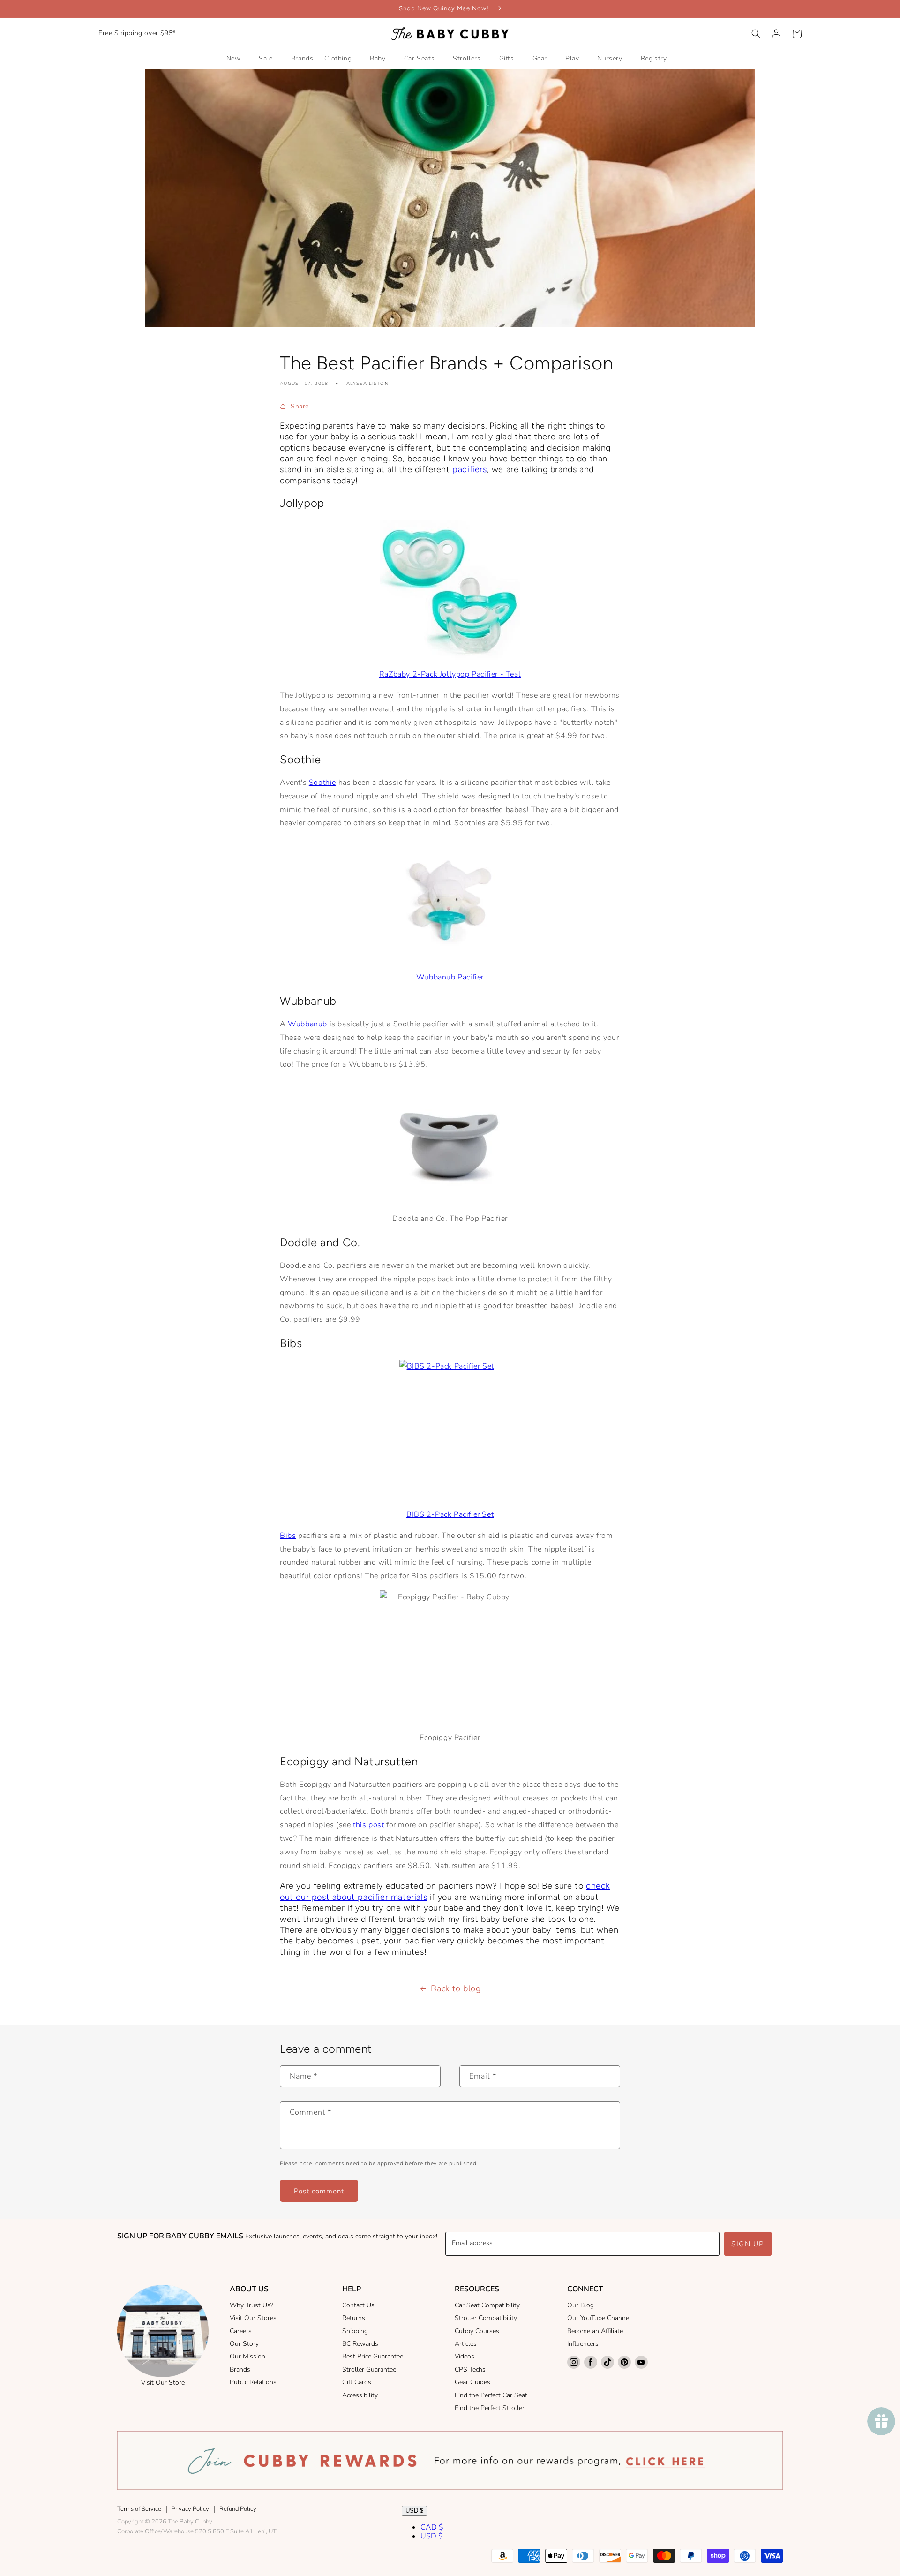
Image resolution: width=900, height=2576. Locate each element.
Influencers (583, 2344)
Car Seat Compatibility (487, 2305)
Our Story (244, 2344)
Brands (240, 2369)
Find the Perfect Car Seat (491, 2395)
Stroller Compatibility (486, 2318)
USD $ (414, 2511)
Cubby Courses (477, 2331)
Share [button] (300, 406)
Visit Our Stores (253, 2318)
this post (368, 1825)
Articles (466, 2344)
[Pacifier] (450, 590)
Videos (465, 2356)
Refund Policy (238, 2509)
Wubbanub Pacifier (450, 977)
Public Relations (253, 2382)
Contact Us (358, 2305)
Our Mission (247, 2356)
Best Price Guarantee (373, 2356)
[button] (756, 34)
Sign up (748, 2244)
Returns (354, 2318)
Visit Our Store (163, 2383)
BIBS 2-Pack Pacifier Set (450, 1514)
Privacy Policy (190, 2509)
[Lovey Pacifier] (450, 900)
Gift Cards (357, 2382)
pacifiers (469, 469)
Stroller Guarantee (369, 2369)
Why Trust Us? (251, 2305)
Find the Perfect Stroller (490, 2408)
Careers (241, 2331)
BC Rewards (360, 2344)
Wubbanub (307, 1024)
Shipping (355, 2331)
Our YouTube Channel (599, 2318)
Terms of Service (139, 2509)
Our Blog (581, 2305)
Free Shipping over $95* (137, 33)
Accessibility (360, 2395)
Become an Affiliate (595, 2331)
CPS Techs (470, 2369)
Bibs (288, 1536)
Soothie (322, 783)
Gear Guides (472, 2382)
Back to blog (456, 1988)
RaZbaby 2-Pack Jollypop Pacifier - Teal (450, 674)
